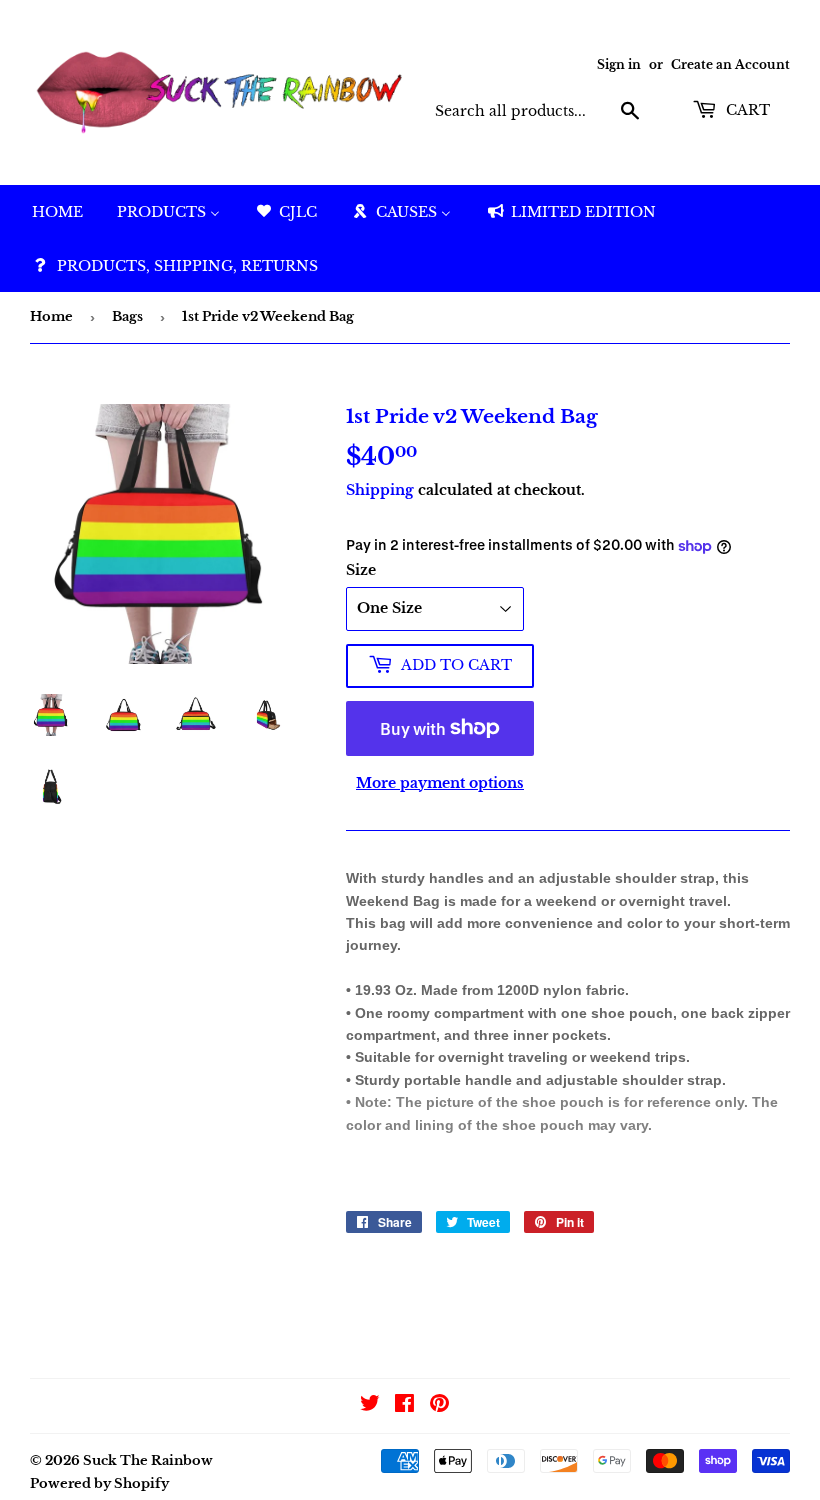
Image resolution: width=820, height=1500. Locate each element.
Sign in (619, 64)
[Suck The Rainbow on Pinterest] (439, 1406)
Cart (746, 110)
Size (361, 570)
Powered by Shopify (99, 1483)
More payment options (440, 783)
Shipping (380, 490)
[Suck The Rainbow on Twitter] (370, 1406)
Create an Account (730, 64)
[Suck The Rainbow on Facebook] (404, 1406)
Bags (127, 316)
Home (51, 316)
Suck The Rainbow (148, 1460)
